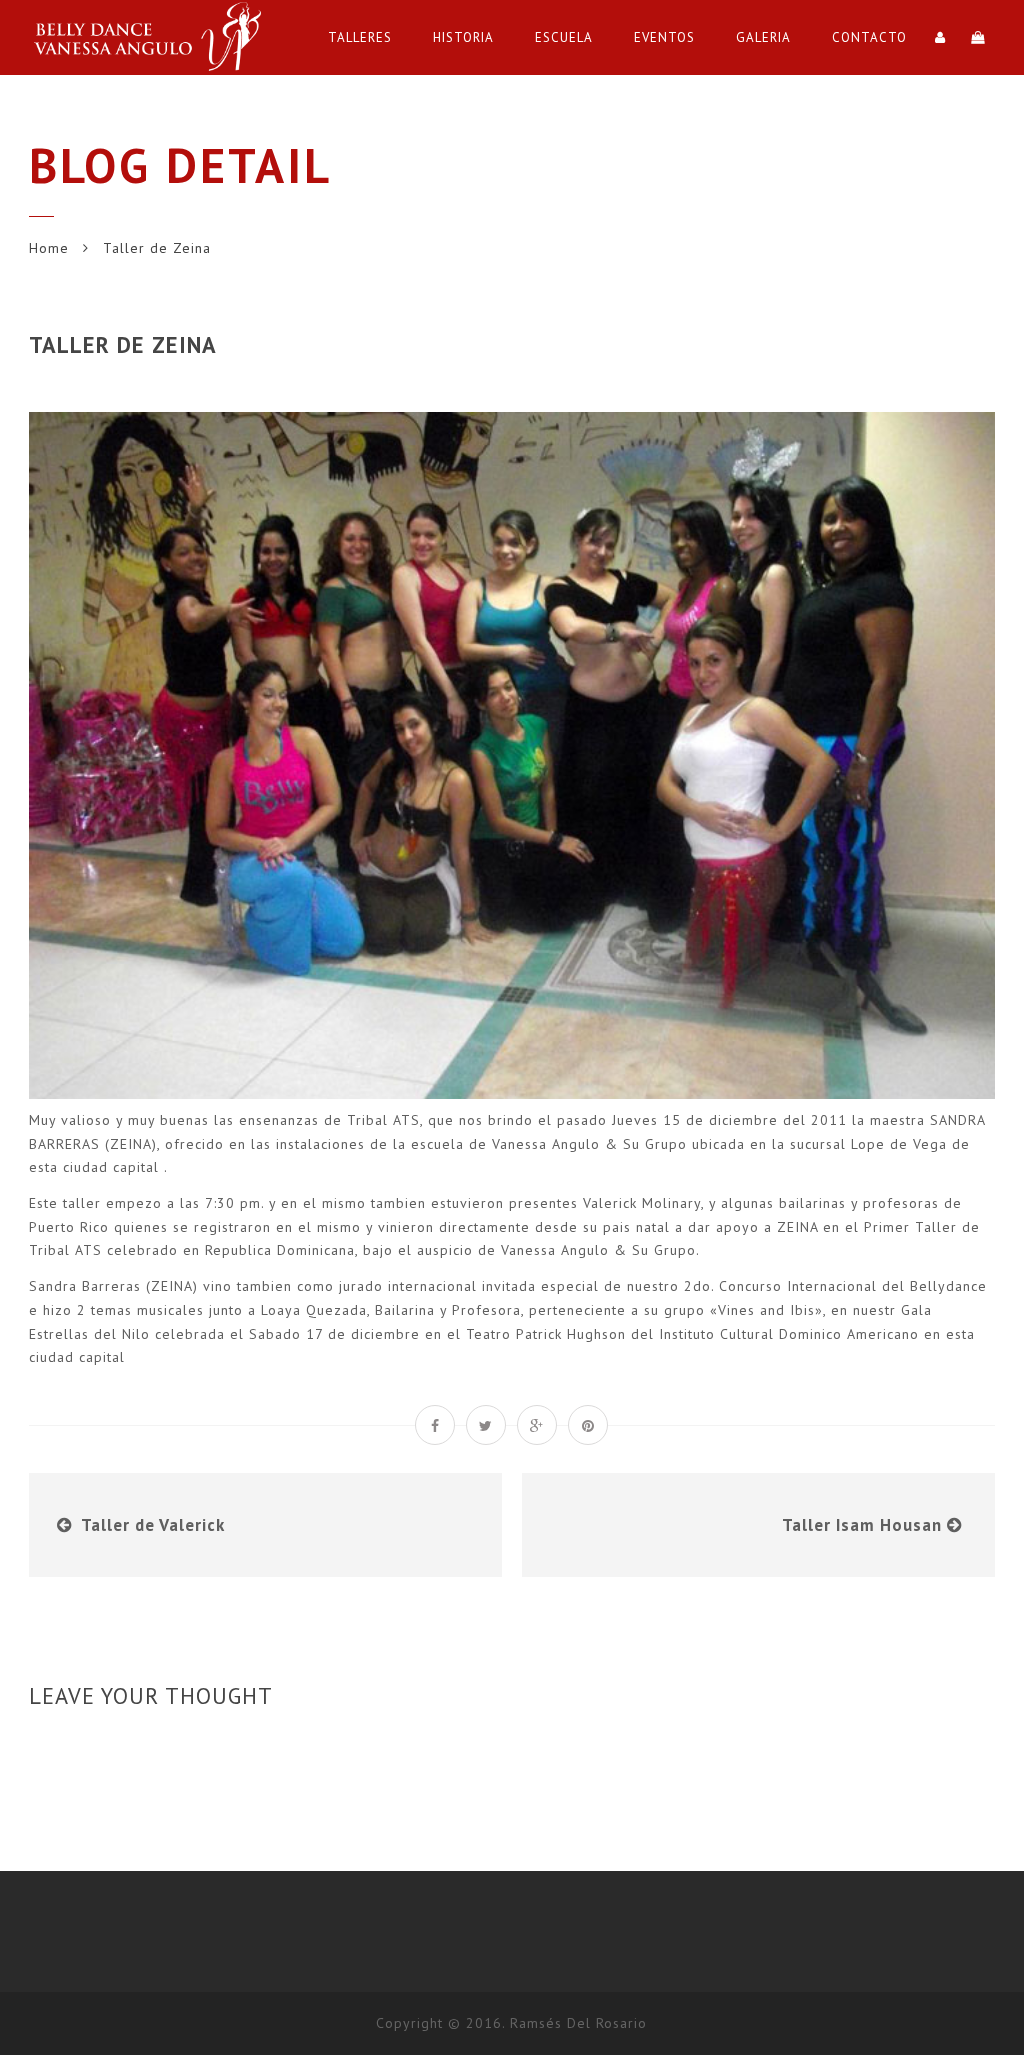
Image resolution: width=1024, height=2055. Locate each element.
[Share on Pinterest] (588, 1425)
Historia (463, 37)
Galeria (763, 37)
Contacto (869, 37)
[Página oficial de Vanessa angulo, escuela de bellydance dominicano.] (154, 37)
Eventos (664, 37)
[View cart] (978, 37)
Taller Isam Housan (862, 1525)
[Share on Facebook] (435, 1425)
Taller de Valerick (153, 1525)
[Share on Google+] (537, 1425)
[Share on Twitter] (486, 1425)
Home (49, 248)
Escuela (564, 37)
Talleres (360, 37)
